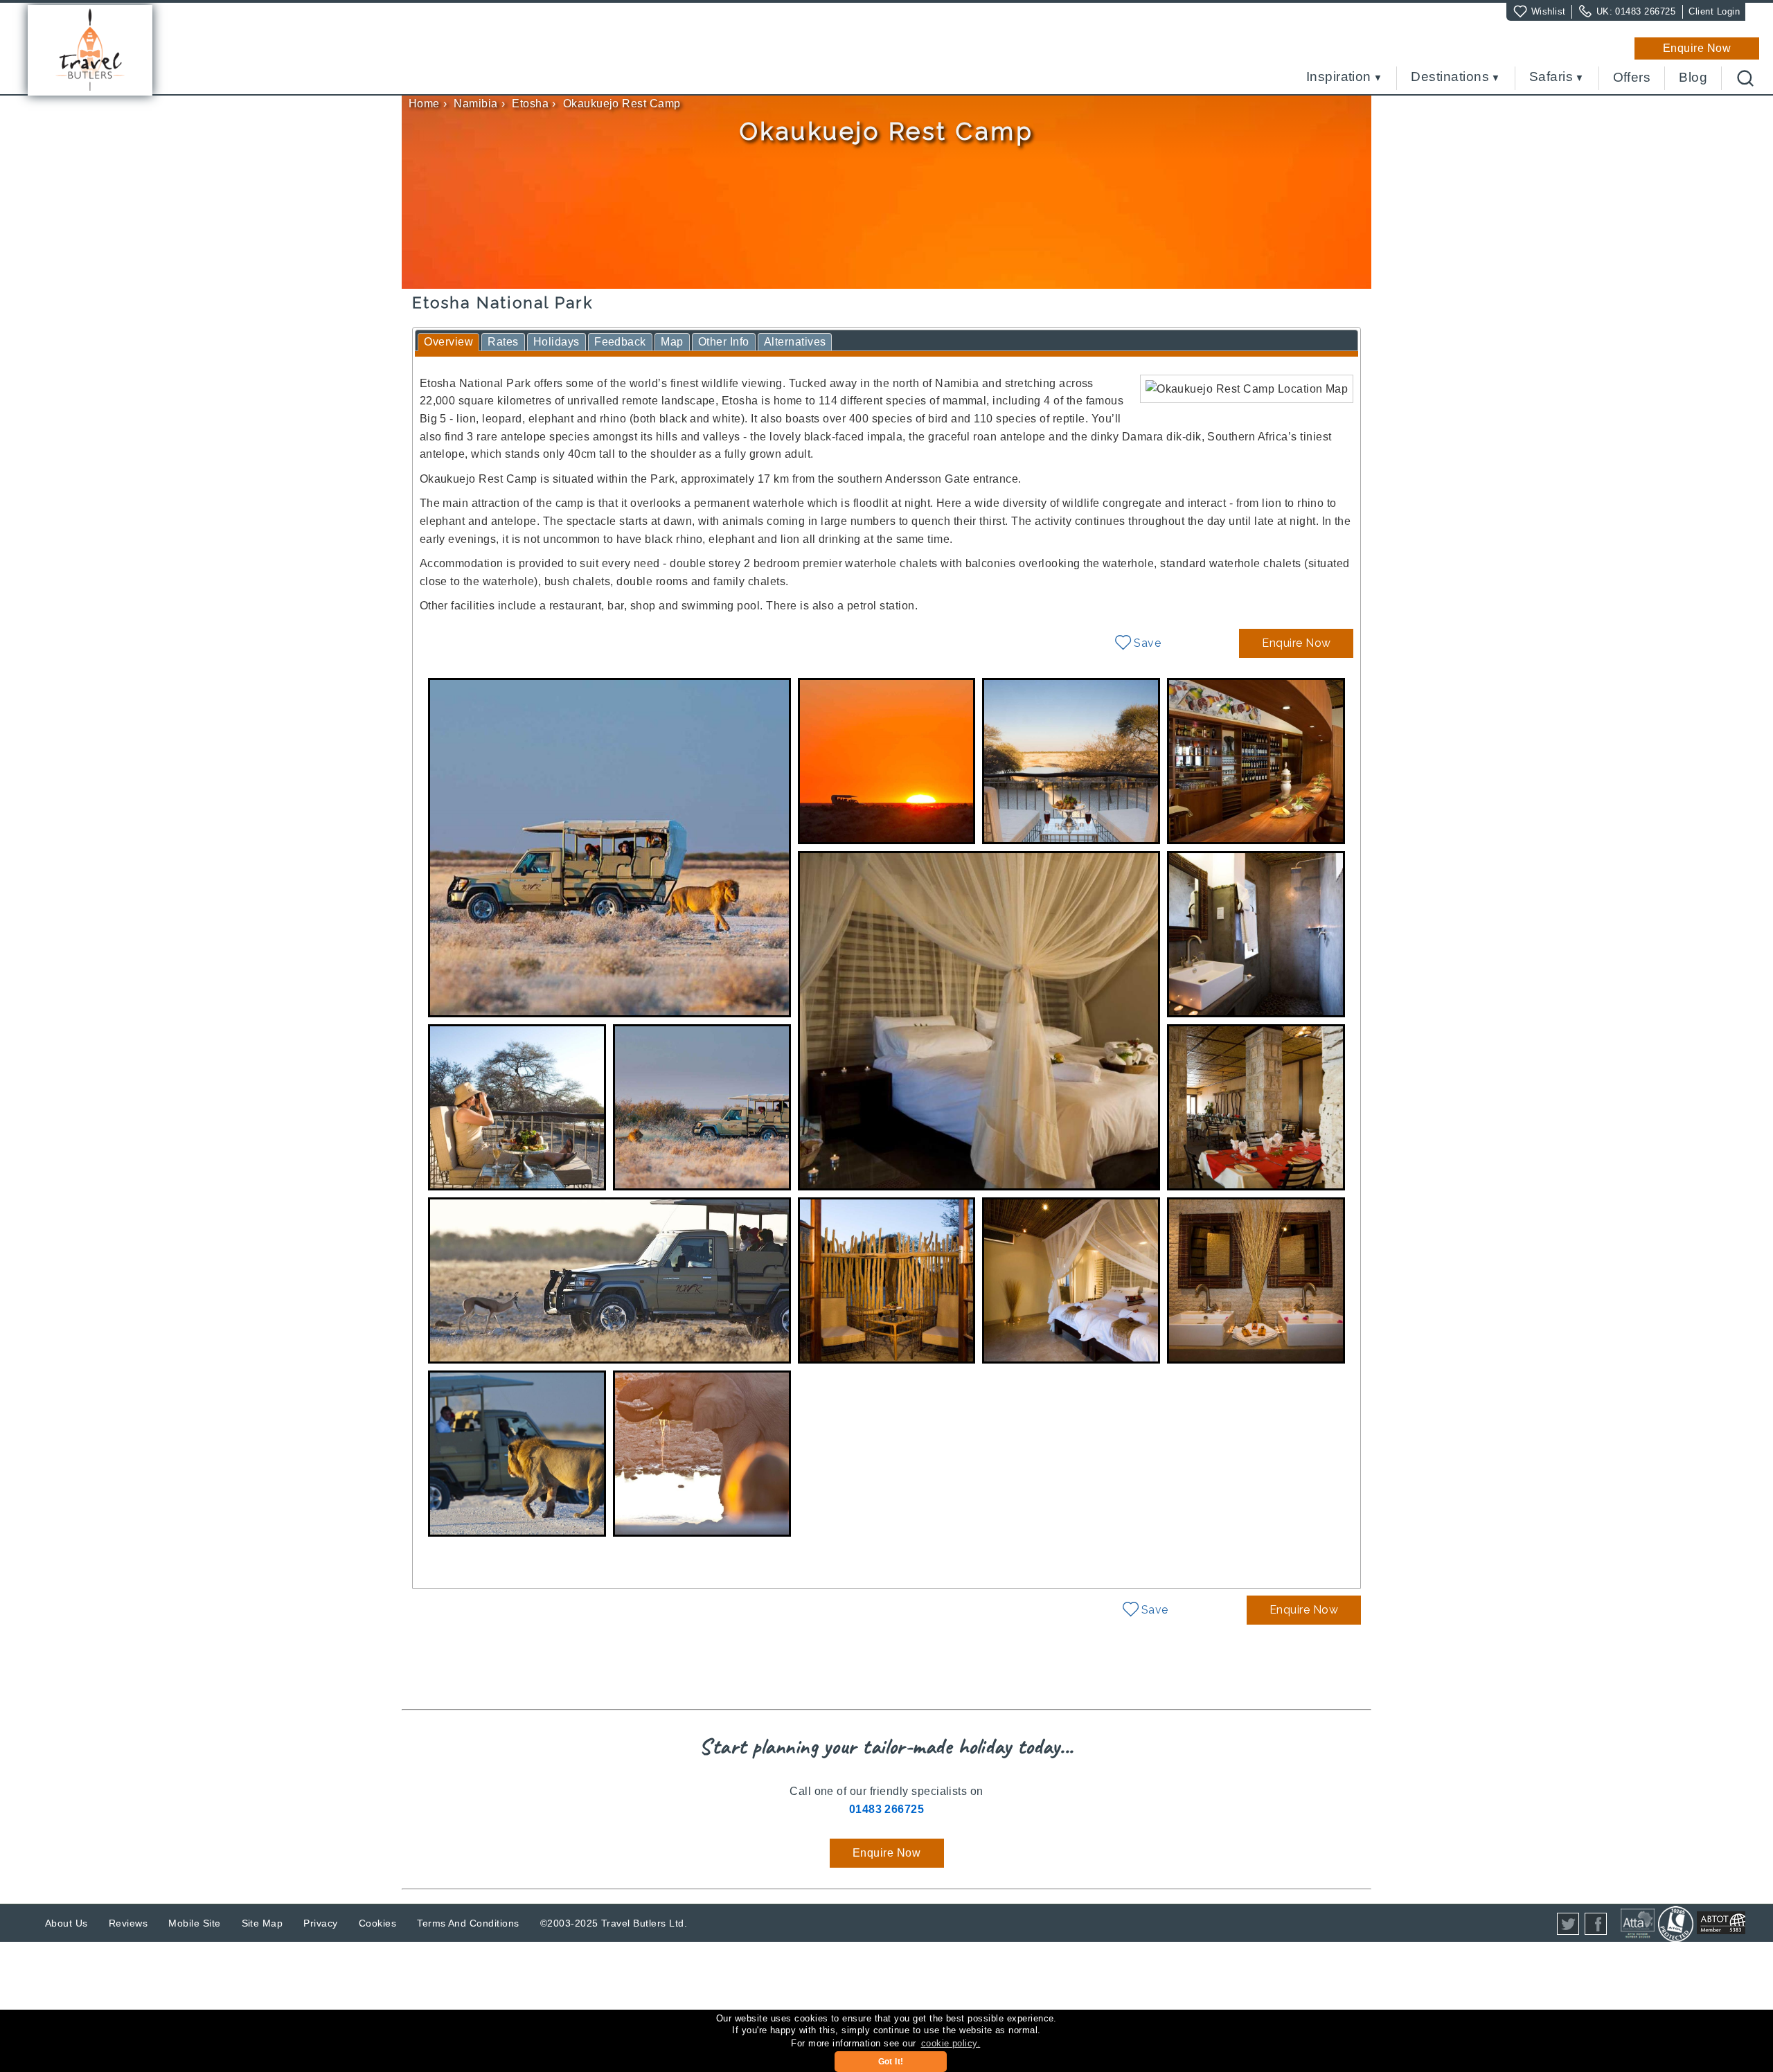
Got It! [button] (891, 2062)
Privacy (320, 1923)
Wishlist (1549, 11)
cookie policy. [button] (951, 2043)
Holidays (556, 342)
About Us (66, 1923)
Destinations (1450, 77)
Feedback (620, 342)
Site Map (262, 1923)
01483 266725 (1645, 11)
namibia (475, 104)
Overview (448, 342)
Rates (503, 342)
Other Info (724, 342)
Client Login (1714, 11)
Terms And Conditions (468, 1923)
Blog (1693, 78)
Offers (1632, 78)
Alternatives (795, 342)
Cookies (377, 1923)
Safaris (1551, 77)
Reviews (128, 1923)
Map (672, 342)
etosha (530, 104)
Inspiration (1339, 77)
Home (424, 104)
